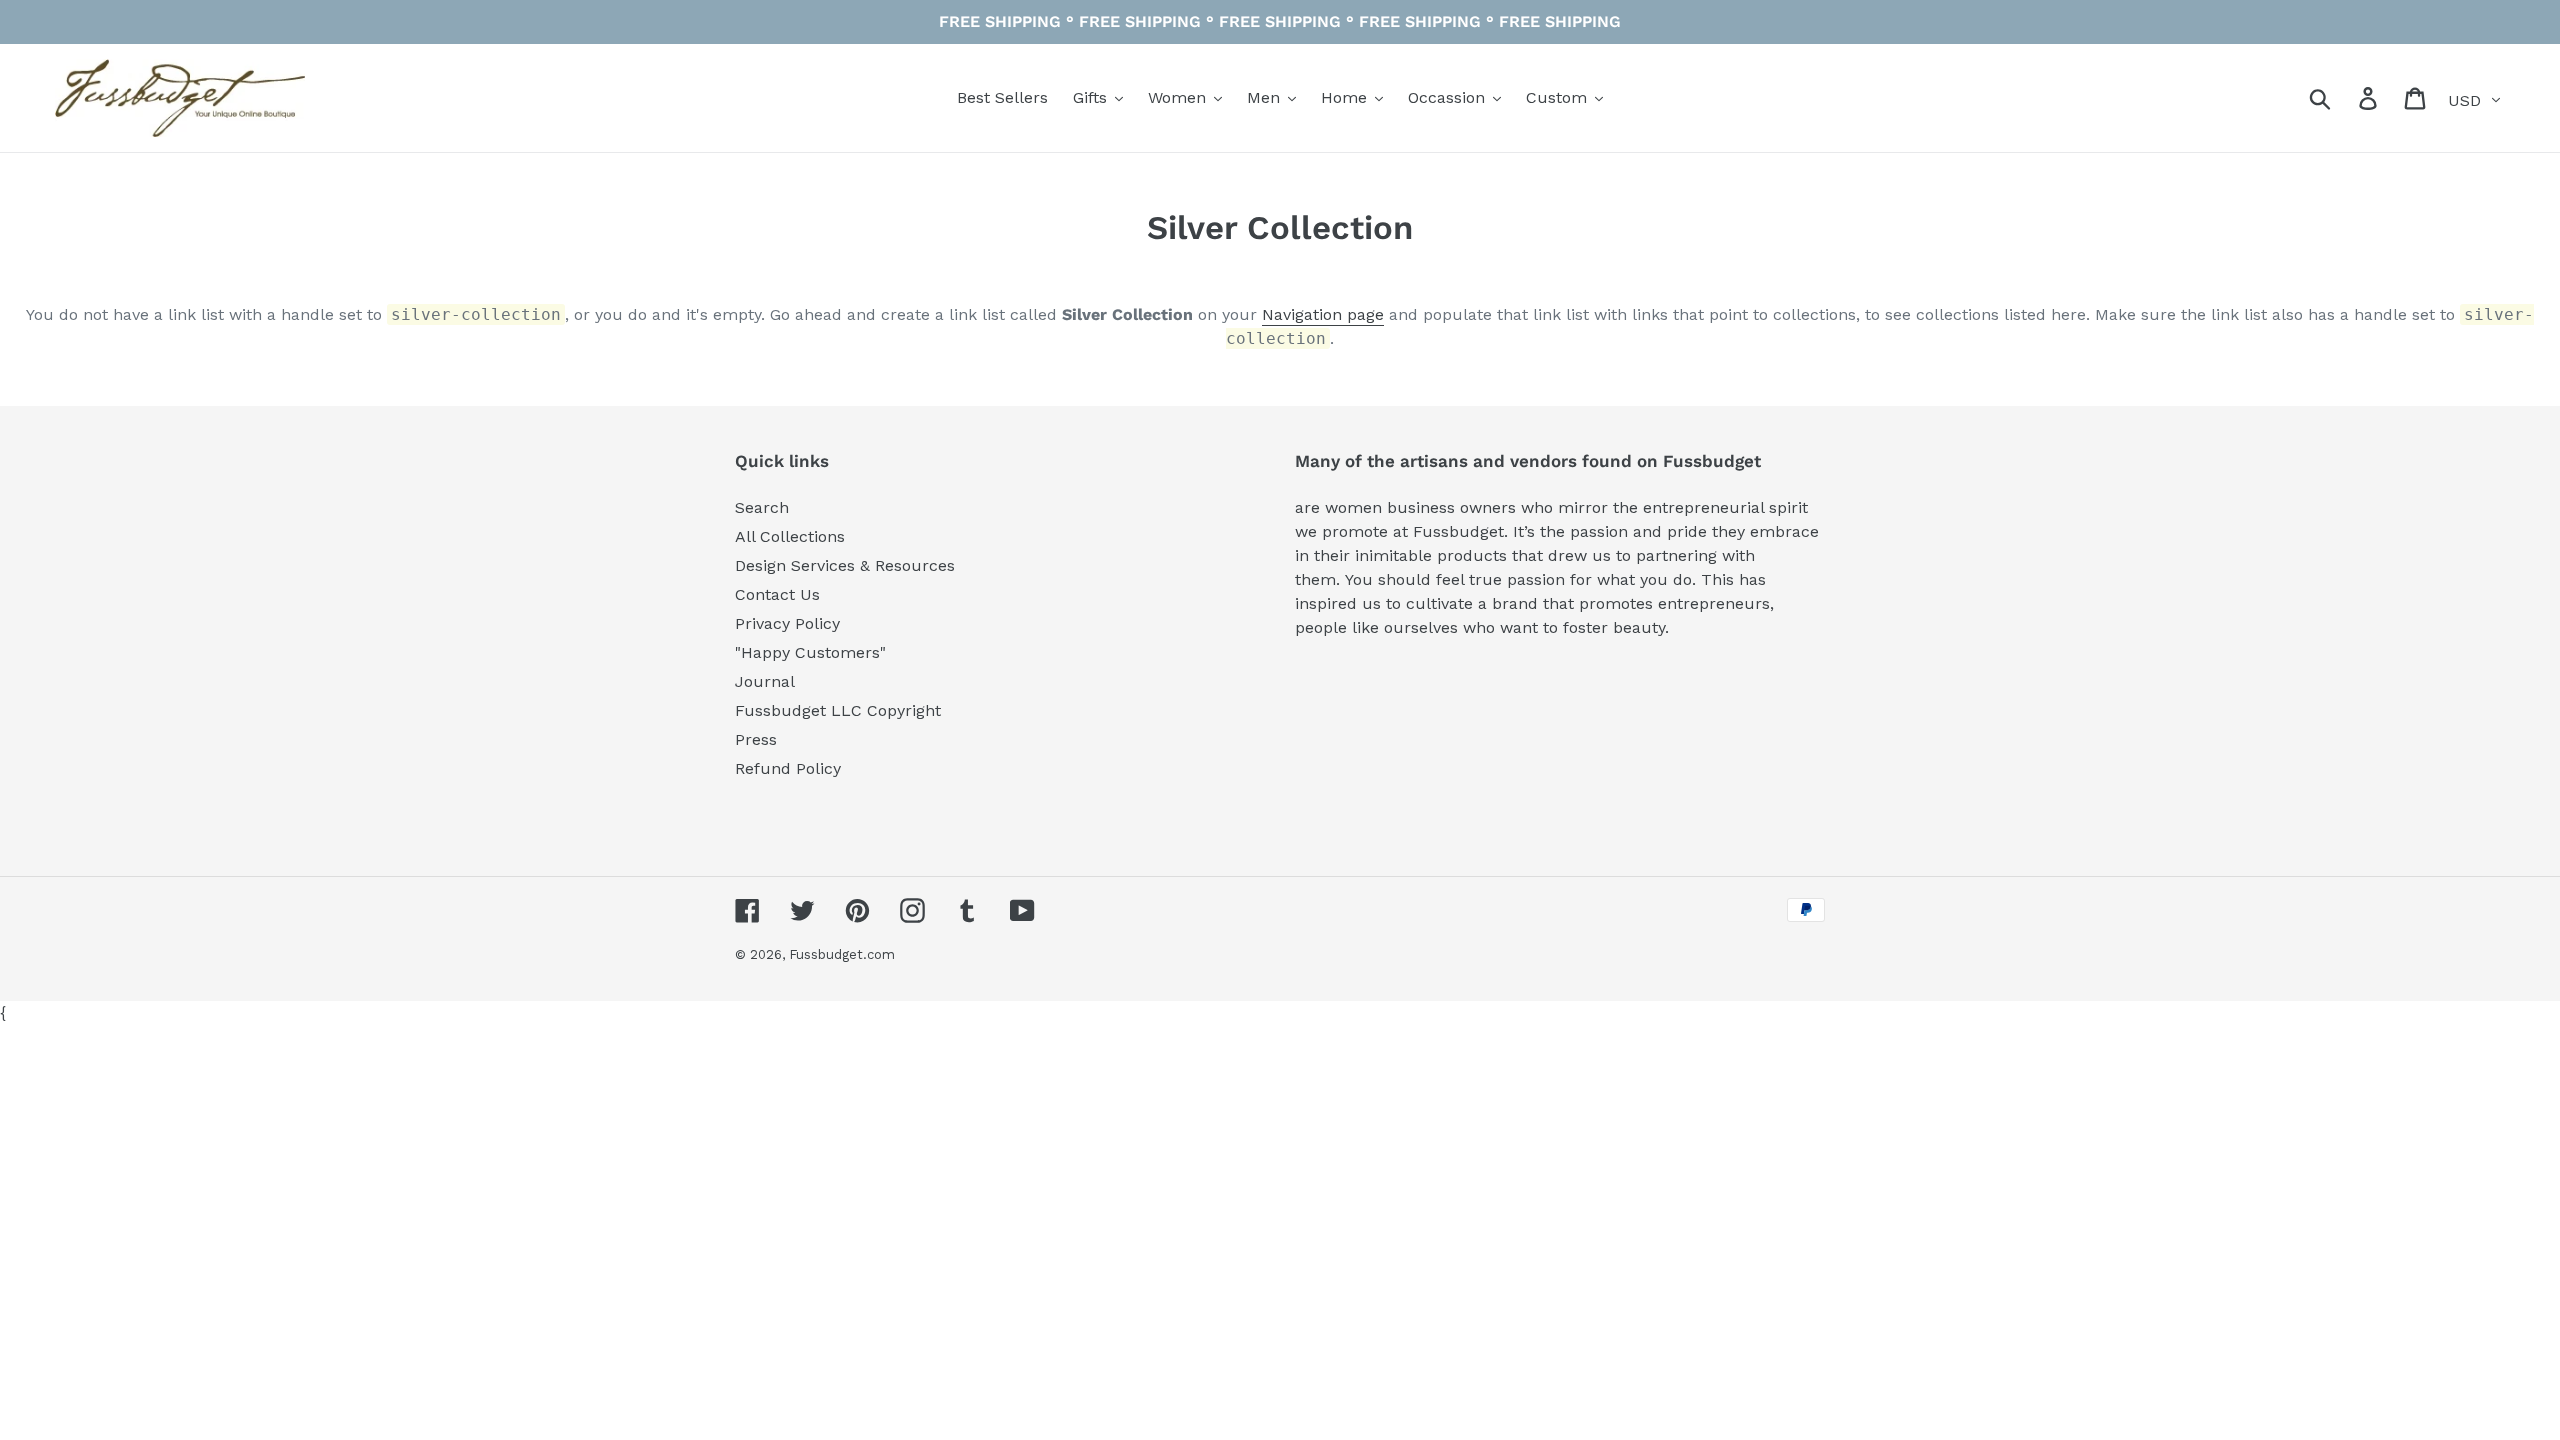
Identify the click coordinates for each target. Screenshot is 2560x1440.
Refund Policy (788, 768)
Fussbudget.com (842, 954)
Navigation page (1323, 314)
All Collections (790, 536)
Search (762, 507)
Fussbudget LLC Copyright (838, 710)
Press (756, 739)
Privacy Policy (787, 623)
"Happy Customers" (810, 652)
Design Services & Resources (845, 565)
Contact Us (777, 594)
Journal (765, 681)
